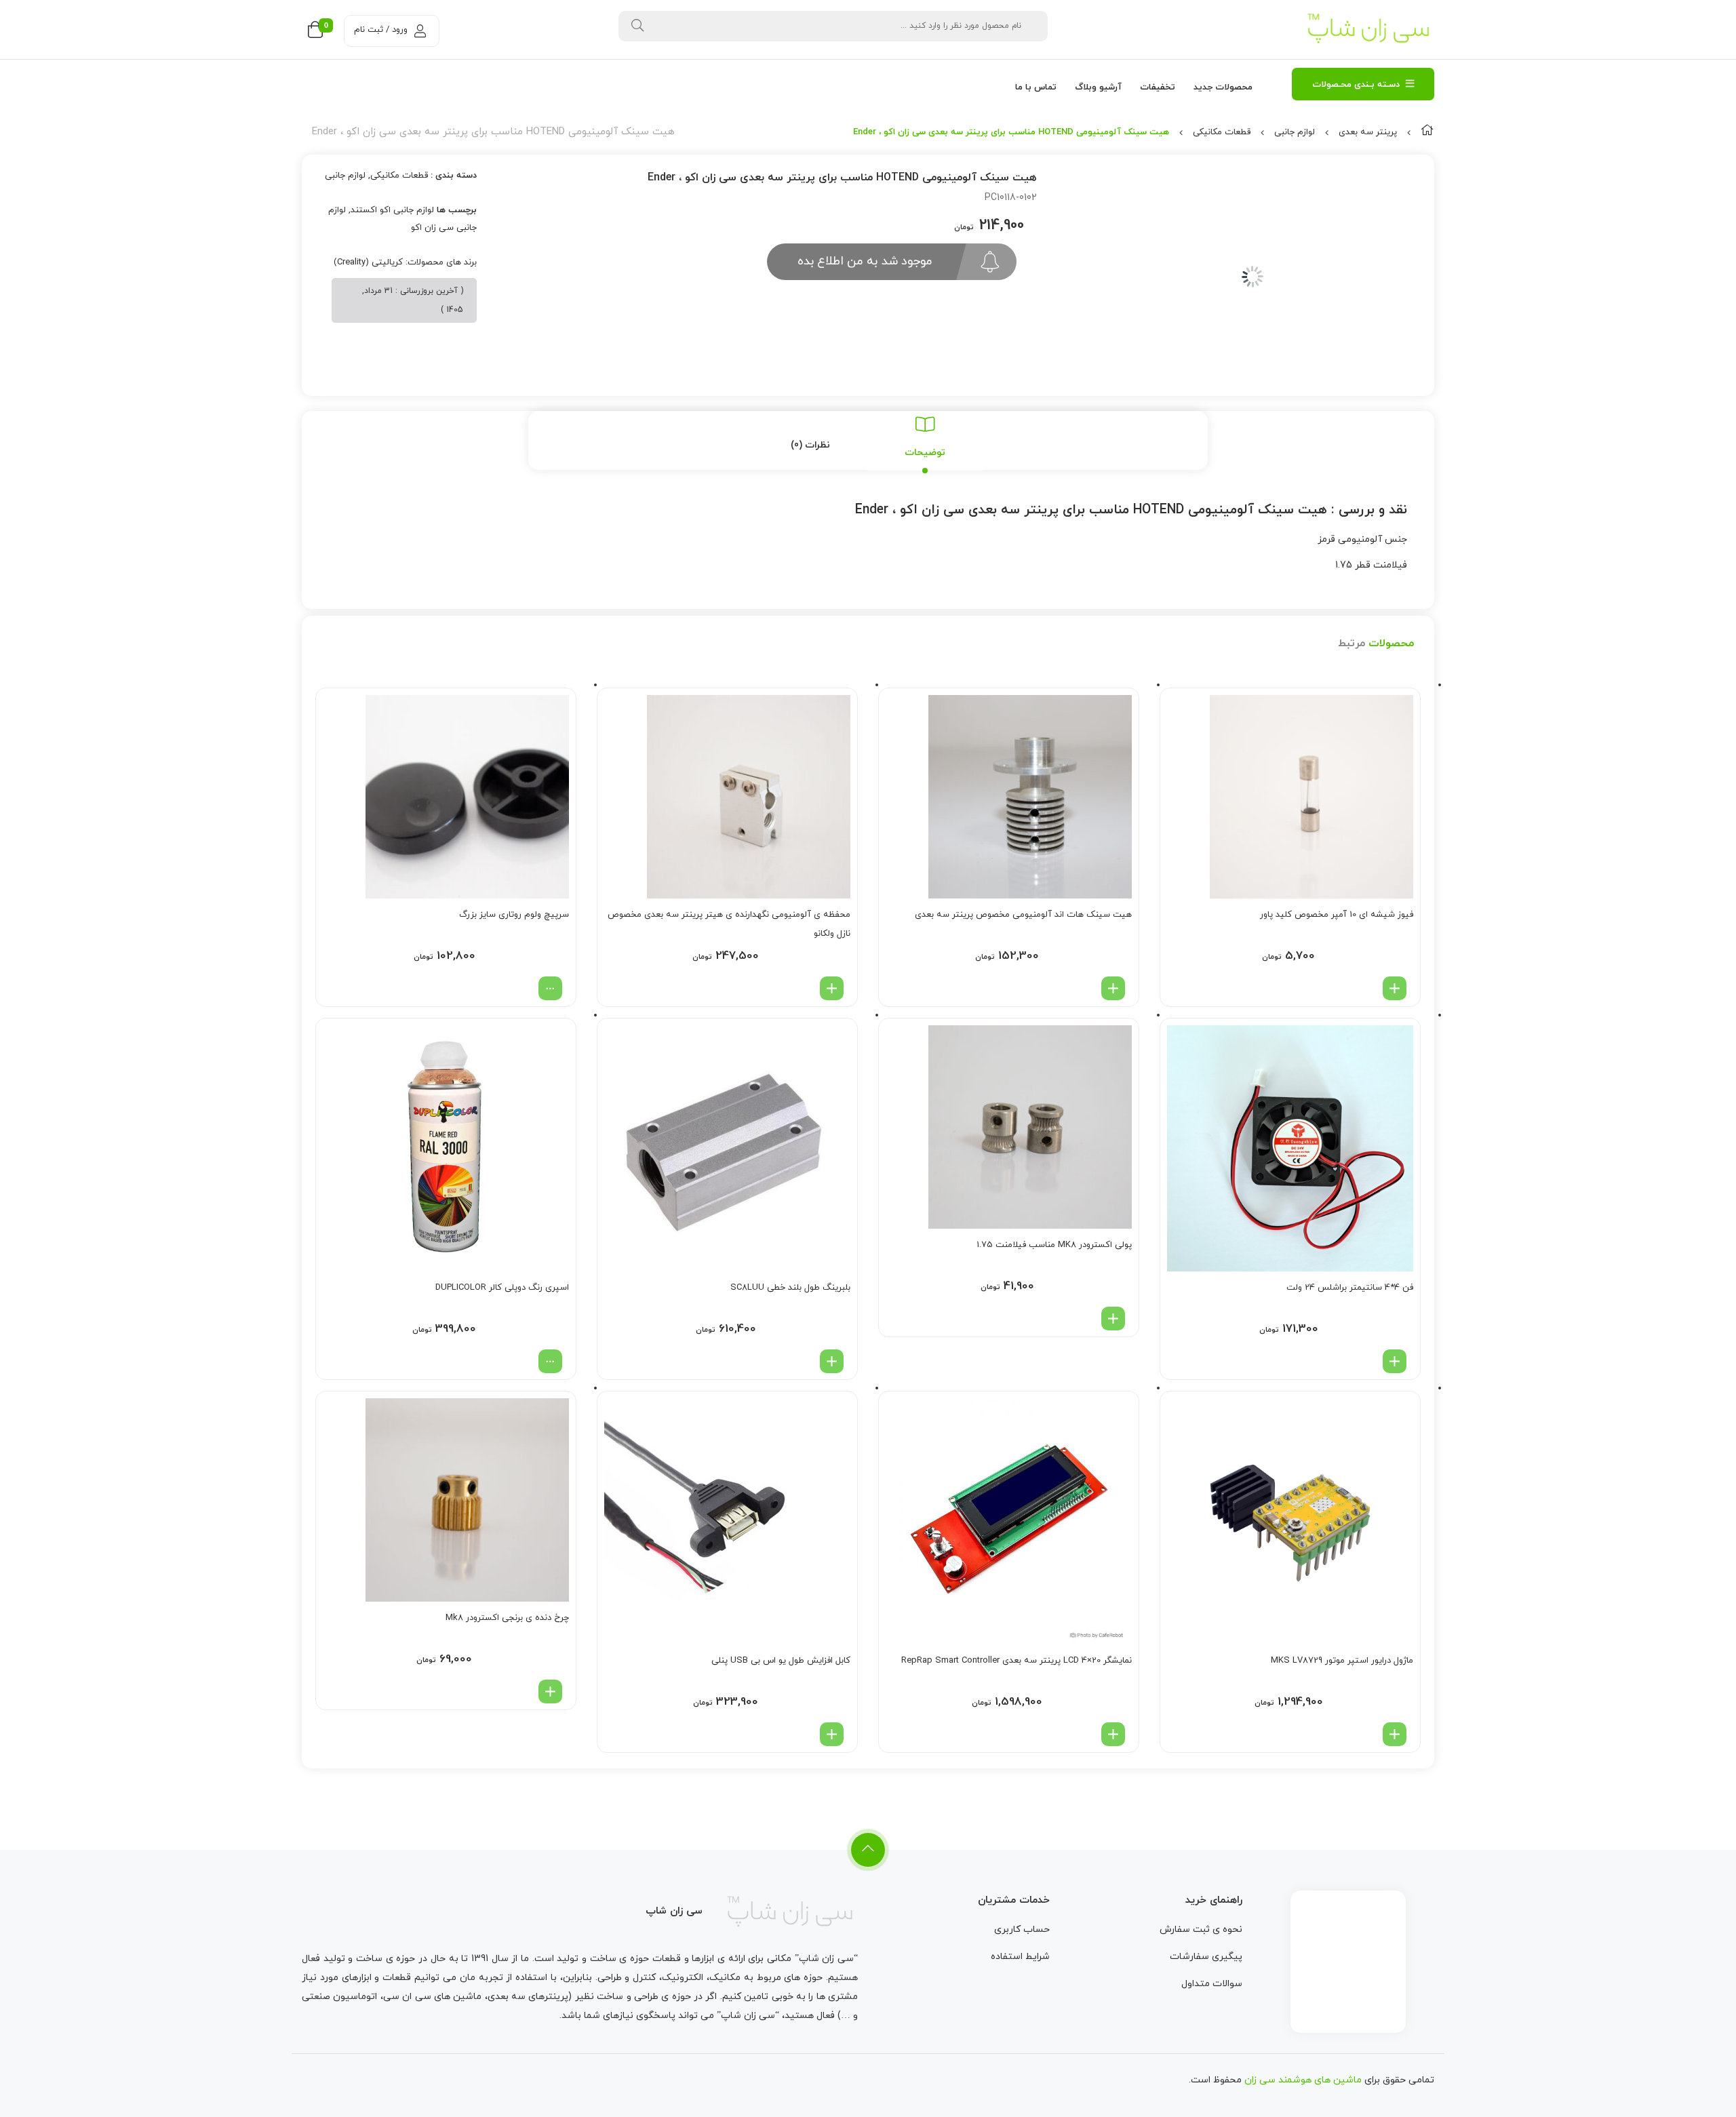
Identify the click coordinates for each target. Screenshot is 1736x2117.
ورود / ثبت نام (381, 30)
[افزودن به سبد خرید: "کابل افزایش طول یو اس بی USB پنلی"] (832, 1734)
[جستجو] (637, 26)
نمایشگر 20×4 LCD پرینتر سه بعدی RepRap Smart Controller (1017, 1661)
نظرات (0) (810, 445)
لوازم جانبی (1295, 132)
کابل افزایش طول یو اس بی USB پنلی (781, 1661)
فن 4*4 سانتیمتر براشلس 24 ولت (1350, 1288)
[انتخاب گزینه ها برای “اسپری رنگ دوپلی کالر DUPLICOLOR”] (550, 1361)
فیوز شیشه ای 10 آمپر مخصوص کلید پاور (1337, 915)
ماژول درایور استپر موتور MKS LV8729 (1342, 1661)
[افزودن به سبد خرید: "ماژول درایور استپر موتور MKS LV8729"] (1395, 1734)
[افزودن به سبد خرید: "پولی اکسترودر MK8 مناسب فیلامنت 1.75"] (1113, 1319)
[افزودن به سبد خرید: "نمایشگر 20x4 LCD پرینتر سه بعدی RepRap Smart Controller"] (1113, 1734)
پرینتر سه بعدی (1368, 132)
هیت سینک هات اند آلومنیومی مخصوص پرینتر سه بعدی (1023, 915)
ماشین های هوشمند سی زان (1303, 2080)
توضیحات (925, 453)
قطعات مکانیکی (1222, 132)
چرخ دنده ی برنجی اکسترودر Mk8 (507, 1618)
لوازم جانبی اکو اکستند (392, 210)
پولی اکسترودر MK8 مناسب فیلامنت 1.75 (1054, 1245)
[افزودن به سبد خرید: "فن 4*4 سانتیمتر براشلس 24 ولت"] (1395, 1361)
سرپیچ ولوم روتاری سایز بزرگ (514, 915)
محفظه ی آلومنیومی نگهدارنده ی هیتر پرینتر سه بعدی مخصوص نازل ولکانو (729, 924)
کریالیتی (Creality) (368, 262)
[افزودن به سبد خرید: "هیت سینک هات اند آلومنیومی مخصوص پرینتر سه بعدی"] (1113, 988)
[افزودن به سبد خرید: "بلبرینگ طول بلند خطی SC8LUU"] (832, 1361)
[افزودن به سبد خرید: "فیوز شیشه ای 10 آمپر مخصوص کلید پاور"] (1395, 988)
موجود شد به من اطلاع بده (865, 261)
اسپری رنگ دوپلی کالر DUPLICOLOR (502, 1288)
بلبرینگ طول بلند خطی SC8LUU (790, 1288)
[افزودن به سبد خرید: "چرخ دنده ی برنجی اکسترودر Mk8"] (550, 1691)
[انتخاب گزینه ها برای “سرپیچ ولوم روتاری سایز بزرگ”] (550, 988)
